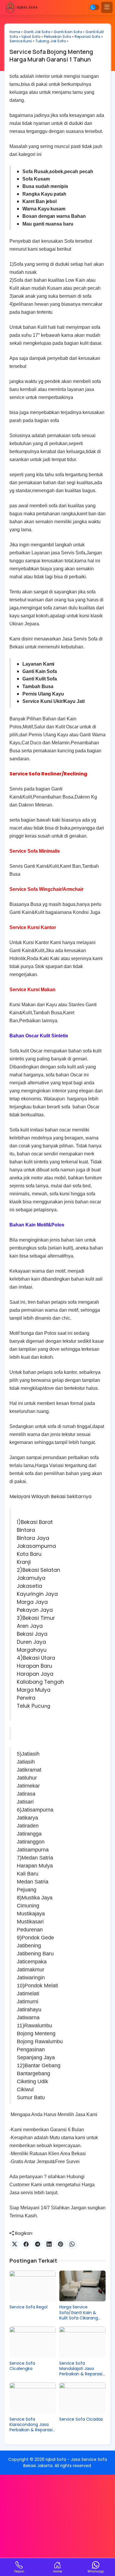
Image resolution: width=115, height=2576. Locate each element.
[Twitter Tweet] (15, 2244)
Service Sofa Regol (28, 2307)
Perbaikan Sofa (57, 37)
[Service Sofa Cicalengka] (33, 2342)
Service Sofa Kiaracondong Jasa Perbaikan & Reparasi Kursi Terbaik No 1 (31, 2425)
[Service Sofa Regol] (33, 2286)
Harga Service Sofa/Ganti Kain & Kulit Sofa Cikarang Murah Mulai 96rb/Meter (79, 2312)
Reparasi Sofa (87, 37)
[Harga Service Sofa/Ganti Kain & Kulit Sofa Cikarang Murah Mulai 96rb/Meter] (82, 2286)
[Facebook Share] (26, 2244)
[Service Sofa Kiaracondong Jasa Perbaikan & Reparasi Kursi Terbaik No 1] (33, 2398)
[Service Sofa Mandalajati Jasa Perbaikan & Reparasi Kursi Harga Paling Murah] (82, 2342)
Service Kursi (21, 41)
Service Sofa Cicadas (81, 2419)
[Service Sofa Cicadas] (82, 2398)
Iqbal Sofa (31, 37)
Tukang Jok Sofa (51, 41)
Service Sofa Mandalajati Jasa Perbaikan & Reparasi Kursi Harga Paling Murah (81, 2369)
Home (15, 32)
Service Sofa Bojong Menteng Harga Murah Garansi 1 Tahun (51, 55)
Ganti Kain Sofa (68, 32)
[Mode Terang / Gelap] (95, 7)
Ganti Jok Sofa (37, 32)
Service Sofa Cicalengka (22, 2366)
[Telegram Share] (38, 2244)
